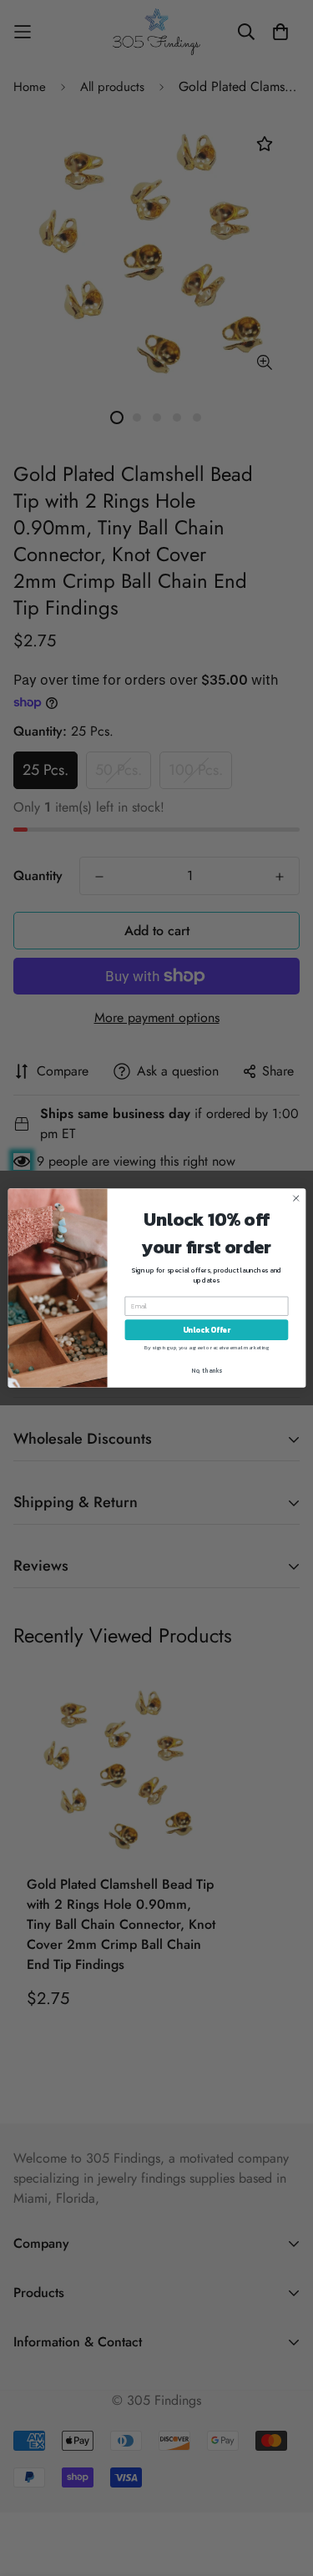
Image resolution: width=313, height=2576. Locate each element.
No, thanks (207, 1371)
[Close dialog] (295, 1198)
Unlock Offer (206, 1330)
